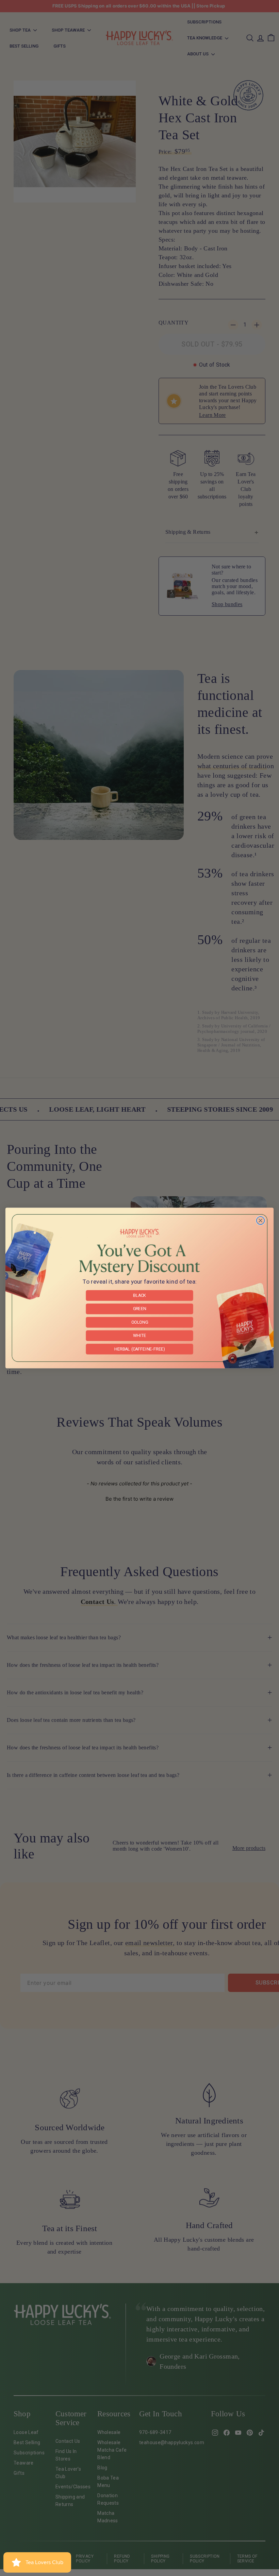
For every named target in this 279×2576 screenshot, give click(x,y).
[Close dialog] (261, 1220)
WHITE (139, 1335)
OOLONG (140, 1322)
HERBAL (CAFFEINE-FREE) (139, 1349)
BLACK (140, 1295)
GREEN (140, 1309)
